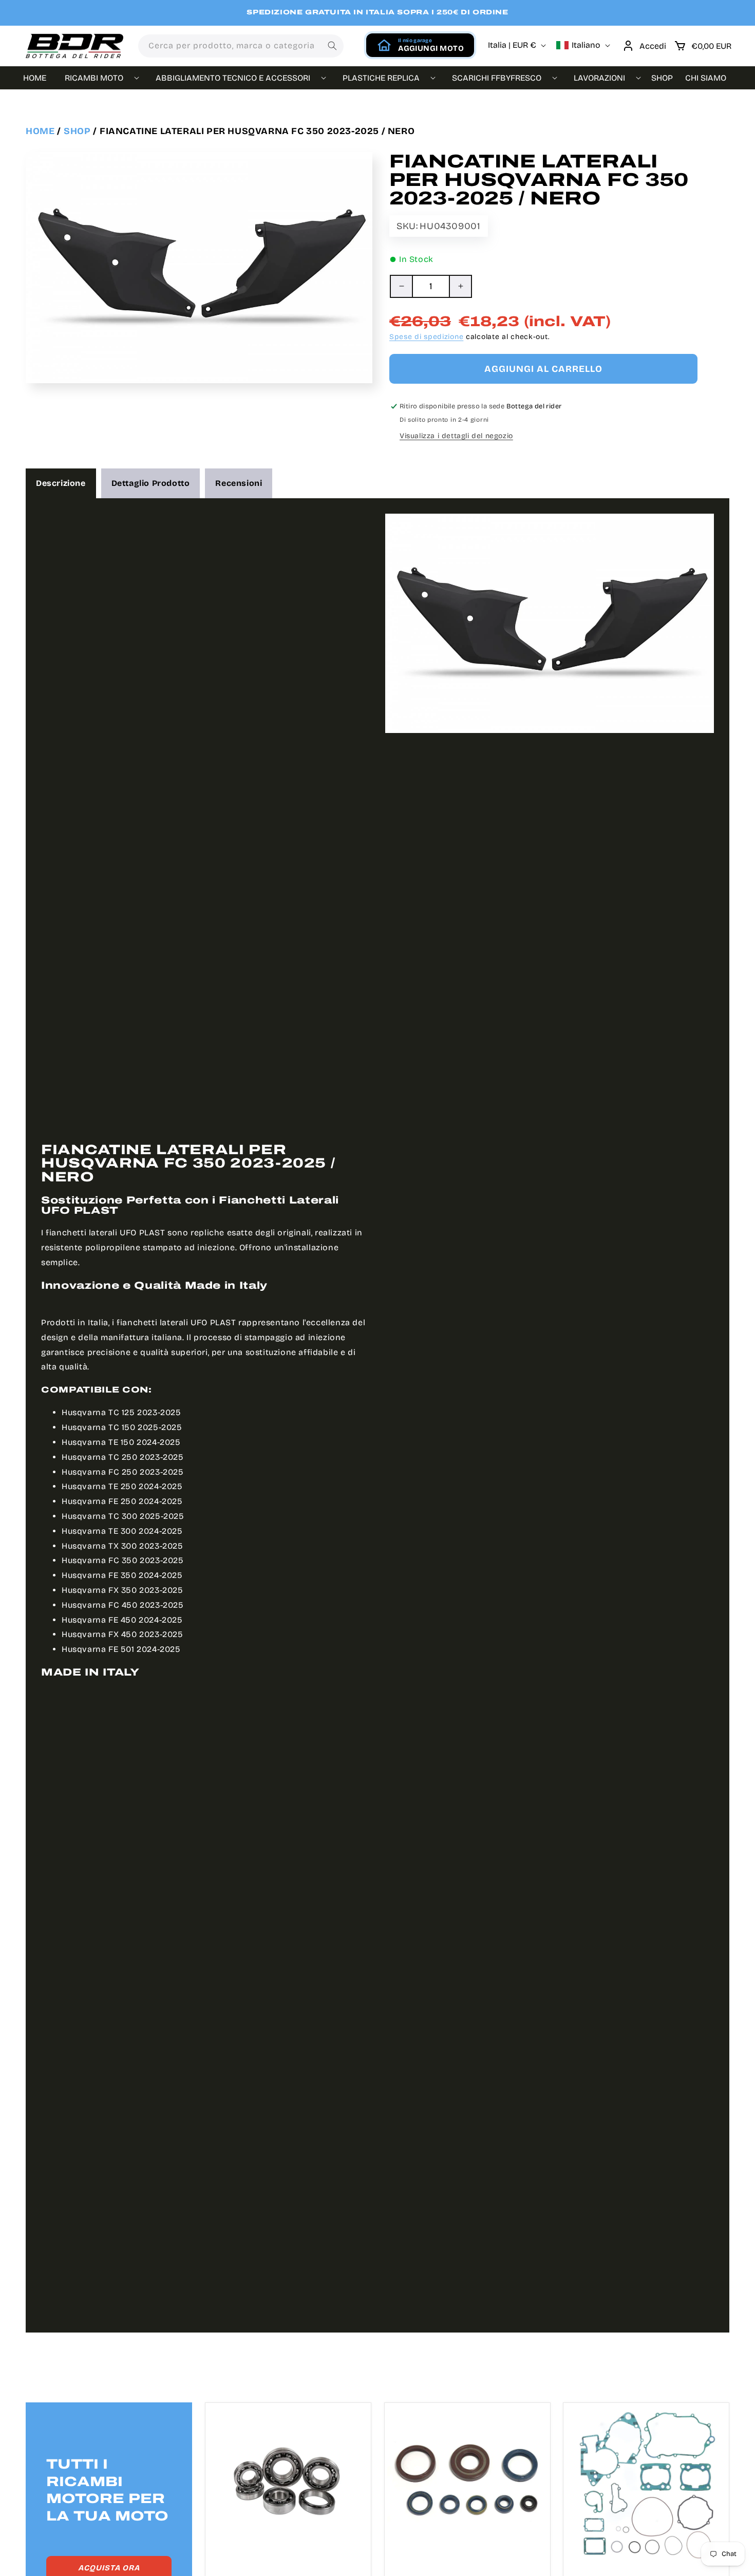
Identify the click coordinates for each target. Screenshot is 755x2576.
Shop (77, 131)
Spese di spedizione (426, 337)
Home (40, 131)
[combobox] (241, 46)
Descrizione (61, 483)
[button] (703, 46)
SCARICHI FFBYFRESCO (497, 78)
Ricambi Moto (94, 78)
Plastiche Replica (381, 78)
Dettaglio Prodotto (151, 483)
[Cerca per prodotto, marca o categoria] (332, 46)
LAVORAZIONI (599, 78)
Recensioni (239, 483)
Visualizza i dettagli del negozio (456, 436)
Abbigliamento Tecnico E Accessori (233, 78)
